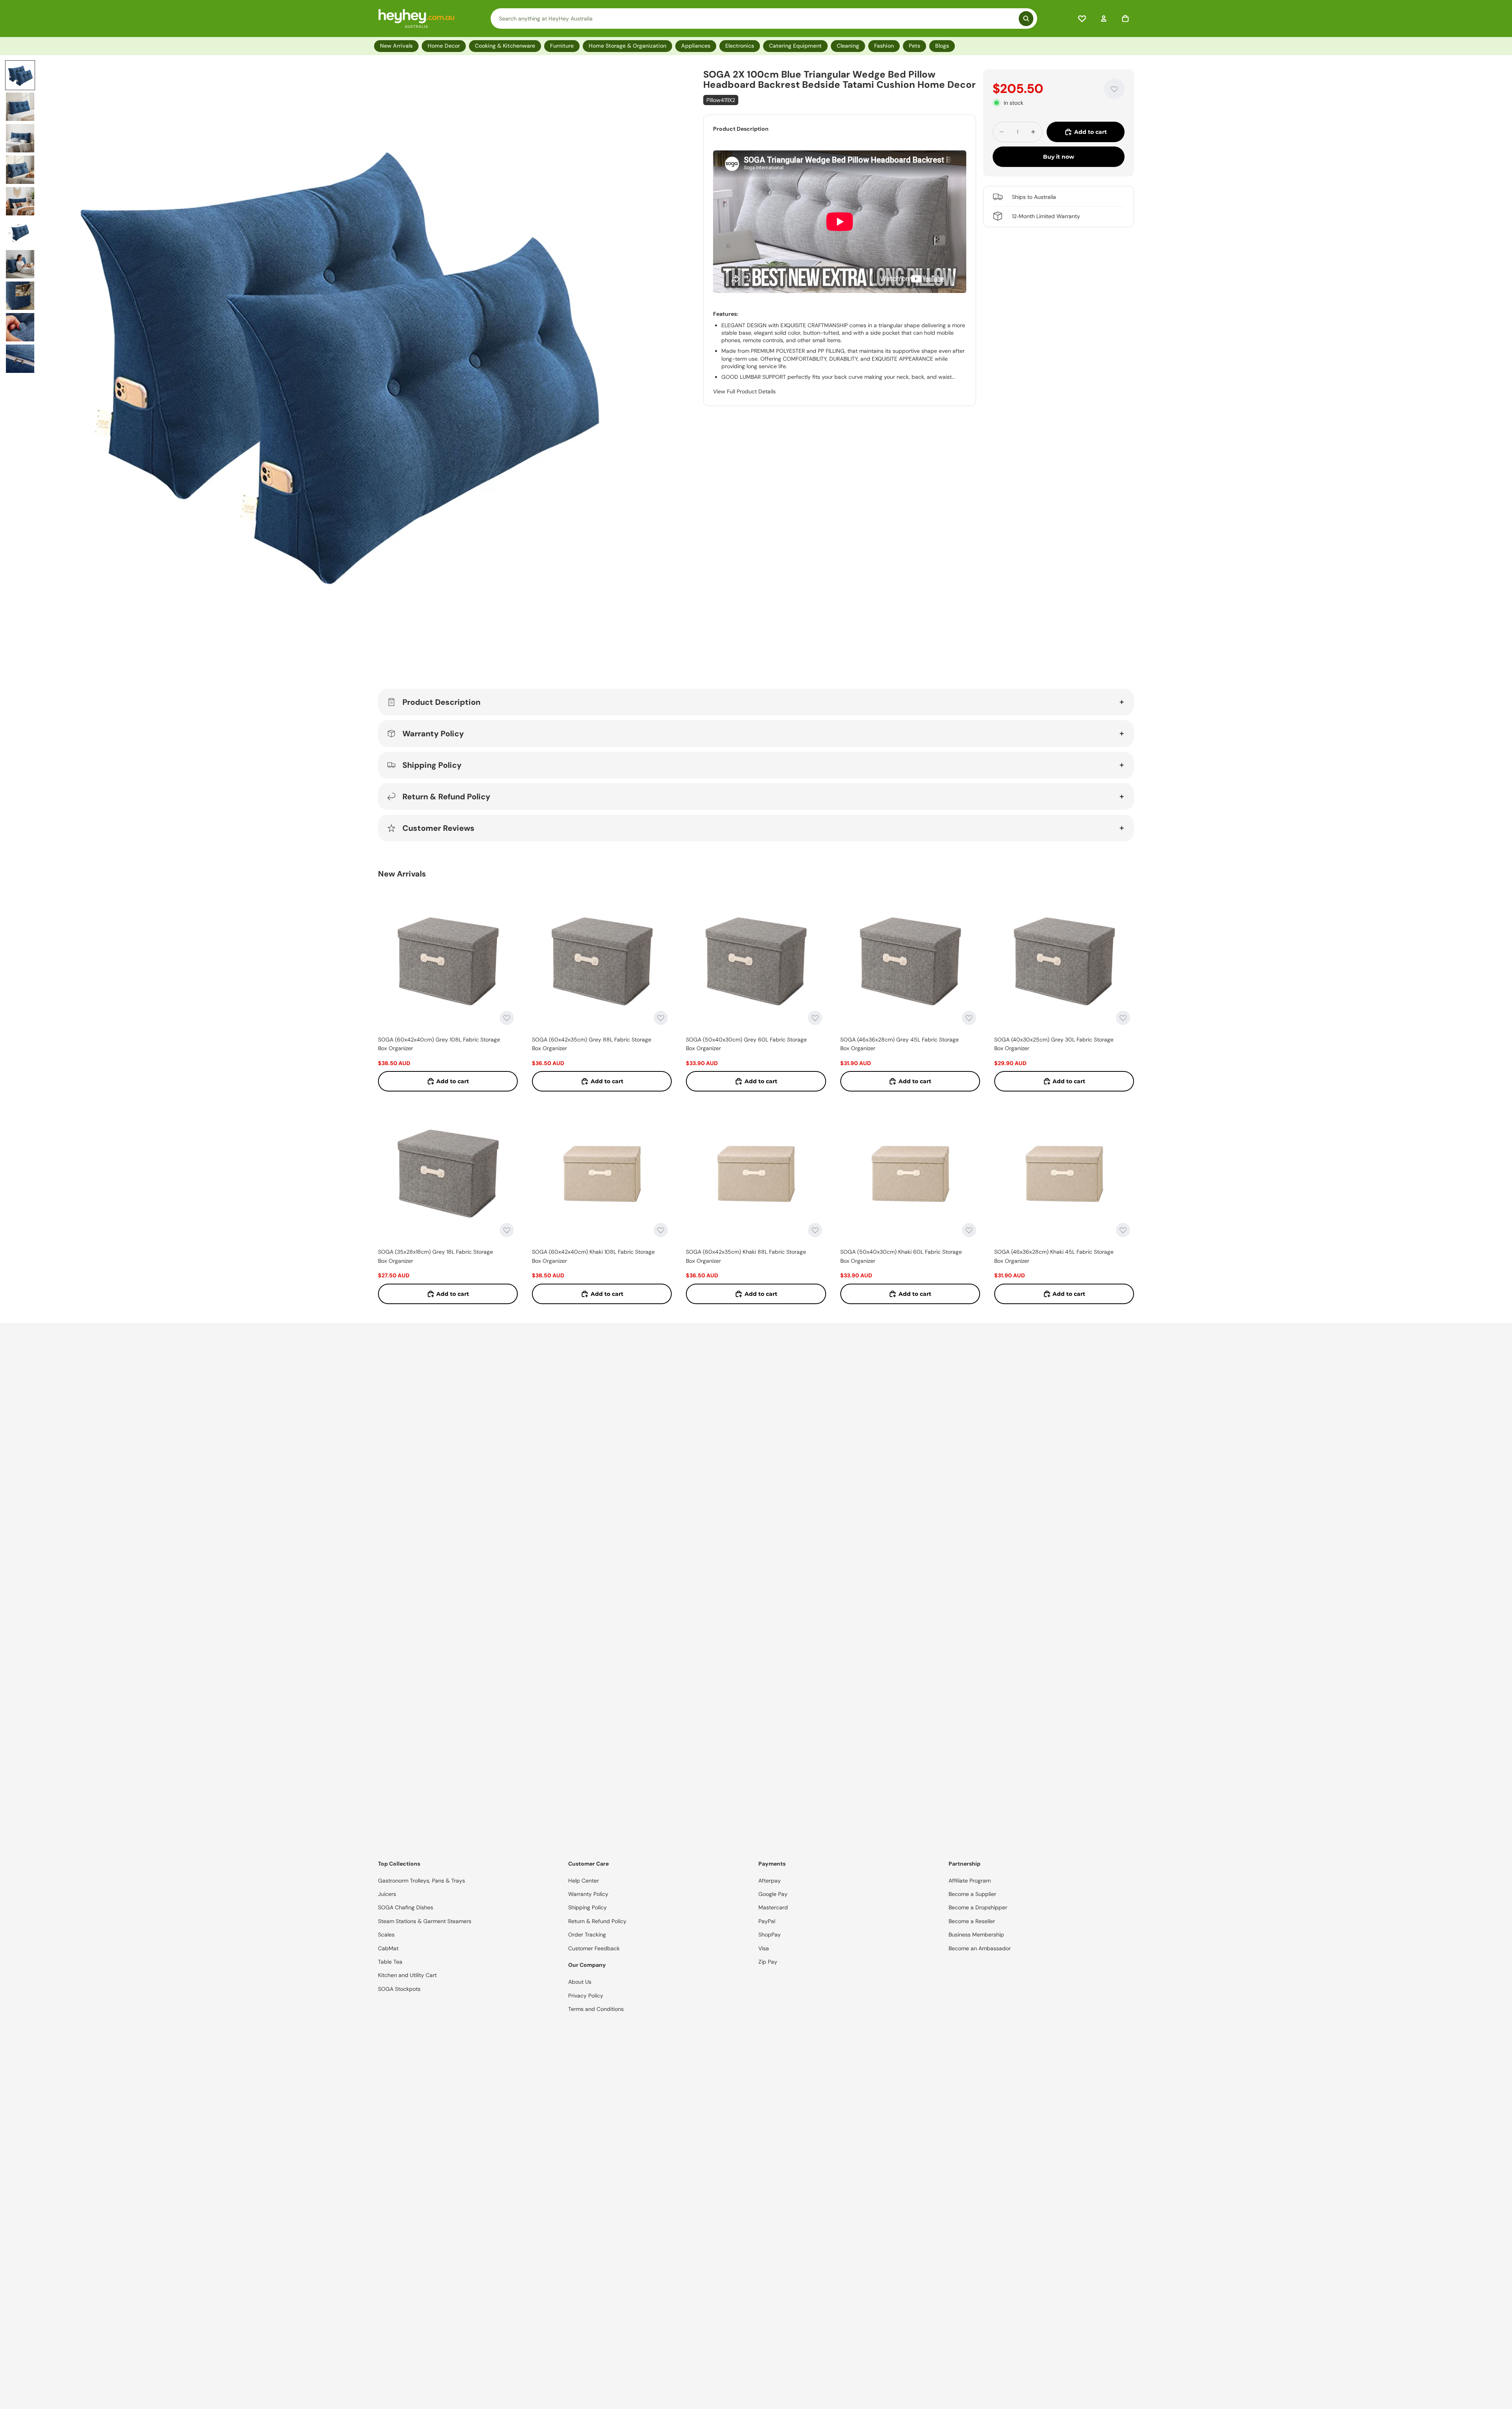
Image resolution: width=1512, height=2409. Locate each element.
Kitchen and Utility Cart (407, 1975)
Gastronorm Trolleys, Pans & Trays (422, 1881)
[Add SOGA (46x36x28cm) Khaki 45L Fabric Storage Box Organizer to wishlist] (1123, 1230)
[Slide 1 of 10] (20, 75)
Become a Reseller (972, 1921)
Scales (386, 1935)
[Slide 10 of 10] (20, 359)
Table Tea (390, 1962)
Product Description (441, 702)
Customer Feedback (594, 1948)
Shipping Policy (432, 765)
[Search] (764, 19)
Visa (764, 1948)
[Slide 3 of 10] (20, 138)
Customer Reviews (438, 828)
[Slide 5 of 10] (20, 201)
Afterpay (770, 1881)
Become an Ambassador (980, 1948)
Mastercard (773, 1907)
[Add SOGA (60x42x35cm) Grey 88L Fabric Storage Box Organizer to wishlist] (661, 1018)
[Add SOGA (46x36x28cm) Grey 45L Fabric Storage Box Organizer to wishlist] (969, 1018)
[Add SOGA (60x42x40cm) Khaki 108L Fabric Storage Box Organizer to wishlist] (661, 1230)
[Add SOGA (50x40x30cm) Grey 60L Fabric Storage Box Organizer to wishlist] (815, 1018)
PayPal (767, 1921)
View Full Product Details (744, 391)
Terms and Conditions (596, 2009)
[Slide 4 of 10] (20, 170)
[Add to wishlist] (1114, 89)
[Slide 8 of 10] (20, 296)
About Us (580, 1982)
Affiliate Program (970, 1881)
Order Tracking (587, 1935)
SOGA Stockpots (399, 1989)
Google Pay (773, 1894)
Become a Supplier (972, 1894)
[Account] (1104, 19)
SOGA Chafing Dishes (406, 1907)
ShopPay (770, 1935)
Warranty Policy (433, 734)
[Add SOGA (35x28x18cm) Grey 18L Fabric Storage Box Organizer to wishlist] (507, 1230)
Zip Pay (768, 1962)
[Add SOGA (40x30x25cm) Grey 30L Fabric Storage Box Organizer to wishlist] (1123, 1018)
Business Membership (976, 1935)
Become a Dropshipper (978, 1907)
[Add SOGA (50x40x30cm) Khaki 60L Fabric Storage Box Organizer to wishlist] (969, 1230)
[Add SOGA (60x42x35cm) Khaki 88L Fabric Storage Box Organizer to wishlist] (815, 1230)
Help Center (584, 1881)
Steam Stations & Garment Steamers (425, 1921)
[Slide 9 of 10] (20, 327)
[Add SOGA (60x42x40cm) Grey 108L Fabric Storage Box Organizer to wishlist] (507, 1018)
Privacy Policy (586, 1996)
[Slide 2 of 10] (20, 107)
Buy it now (1059, 157)
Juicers (387, 1894)
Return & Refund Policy (446, 797)
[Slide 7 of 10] (20, 264)
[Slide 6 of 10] (20, 233)
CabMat (388, 1948)
